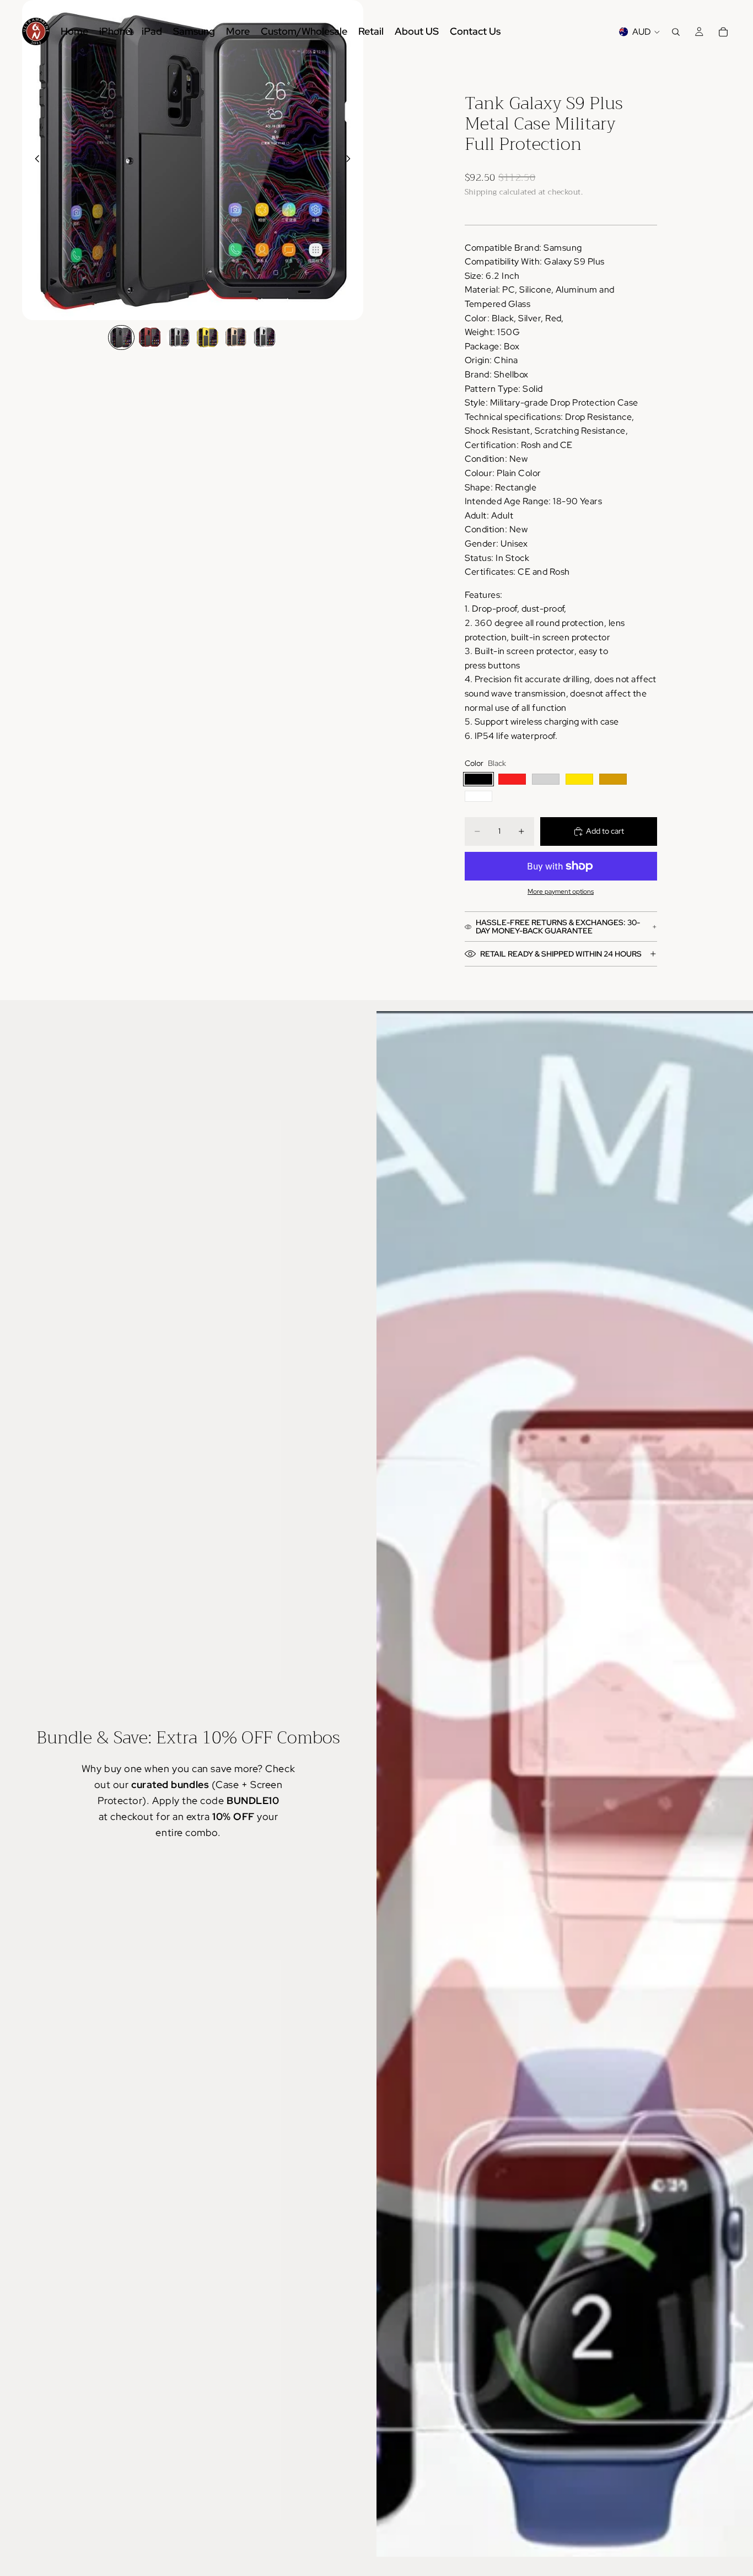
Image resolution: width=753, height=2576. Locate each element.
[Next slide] (351, 160)
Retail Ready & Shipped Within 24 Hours (561, 954)
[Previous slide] (34, 160)
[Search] (676, 32)
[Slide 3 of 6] (179, 337)
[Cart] (723, 32)
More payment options (561, 892)
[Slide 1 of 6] (121, 337)
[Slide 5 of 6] (236, 337)
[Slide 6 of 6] (265, 337)
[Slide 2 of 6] (150, 337)
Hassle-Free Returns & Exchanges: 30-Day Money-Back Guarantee (558, 927)
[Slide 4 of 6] (207, 337)
